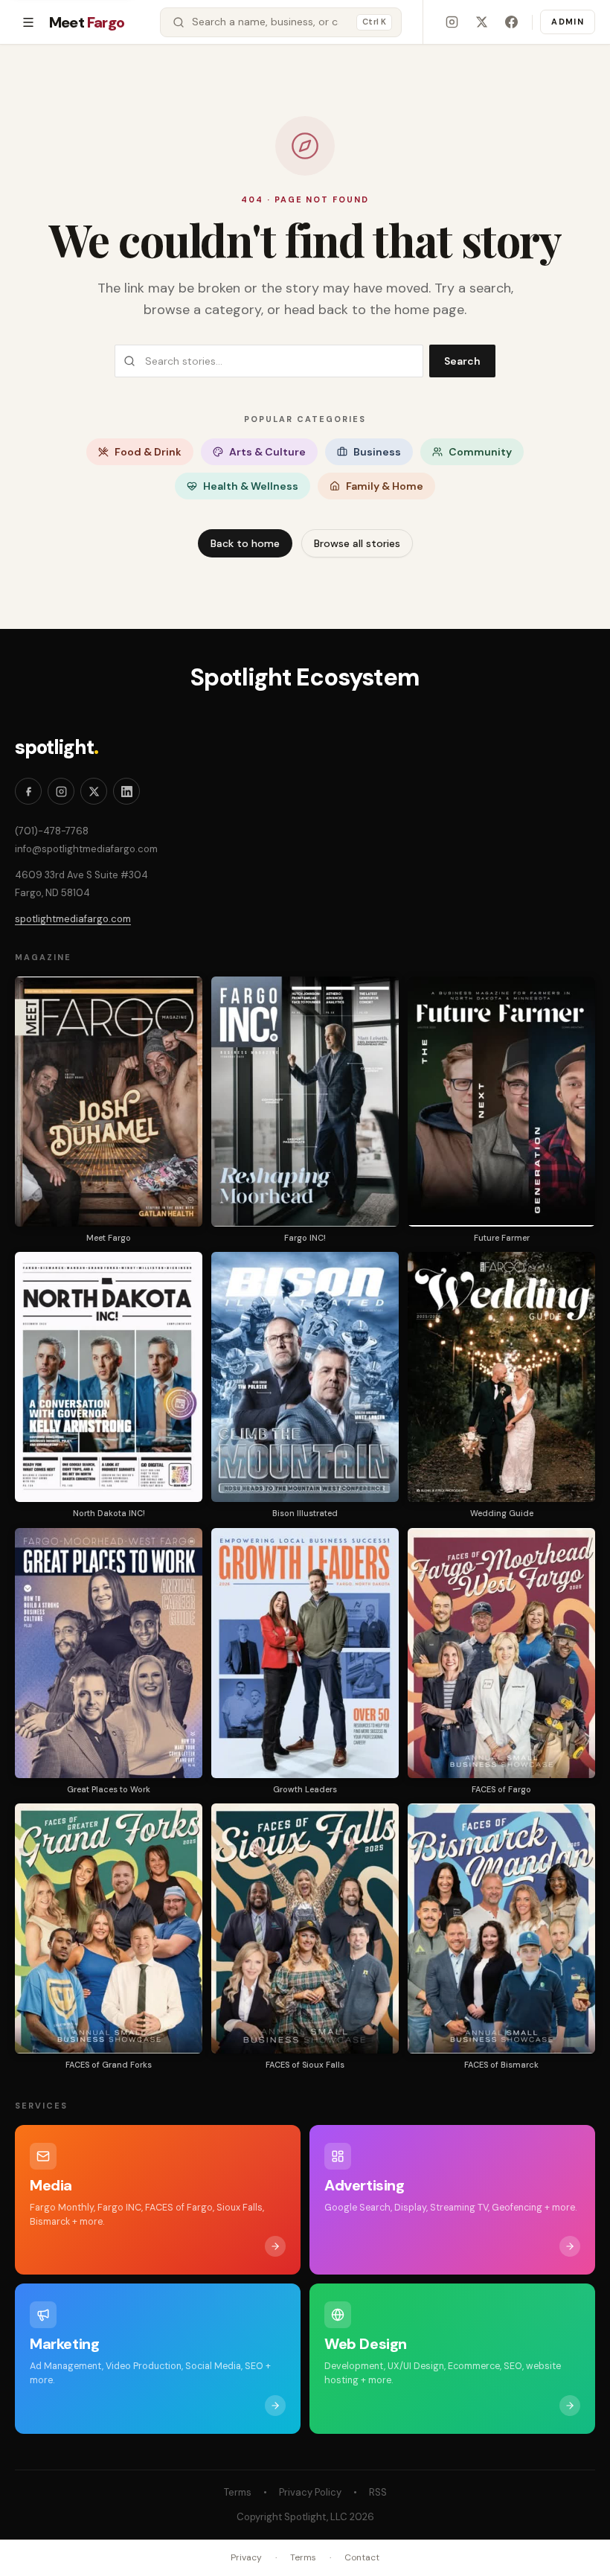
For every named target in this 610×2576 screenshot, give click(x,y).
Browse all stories (357, 543)
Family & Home (385, 486)
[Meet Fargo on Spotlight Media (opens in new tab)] (109, 1102)
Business (377, 452)
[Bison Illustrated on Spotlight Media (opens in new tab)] (305, 1377)
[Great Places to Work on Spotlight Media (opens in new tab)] (109, 1653)
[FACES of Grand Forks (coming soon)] (109, 1928)
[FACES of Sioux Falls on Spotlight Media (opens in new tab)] (305, 1928)
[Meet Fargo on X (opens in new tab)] (481, 22)
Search (462, 361)
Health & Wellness (251, 486)
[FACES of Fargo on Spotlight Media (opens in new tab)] (501, 1653)
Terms (238, 2492)
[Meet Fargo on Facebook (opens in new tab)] (511, 22)
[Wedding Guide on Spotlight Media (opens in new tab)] (501, 1377)
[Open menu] (28, 22)
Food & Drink (148, 452)
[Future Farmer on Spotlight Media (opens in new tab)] (501, 1102)
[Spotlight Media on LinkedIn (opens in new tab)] (126, 791)
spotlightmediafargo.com (73, 919)
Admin (568, 22)
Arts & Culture (267, 452)
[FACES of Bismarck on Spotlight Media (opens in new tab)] (501, 1928)
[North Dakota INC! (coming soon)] (109, 1377)
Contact (362, 2557)
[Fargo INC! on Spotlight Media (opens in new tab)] (305, 1102)
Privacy (246, 2557)
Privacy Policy (310, 2492)
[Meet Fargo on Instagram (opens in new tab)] (452, 22)
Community (480, 452)
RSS (378, 2492)
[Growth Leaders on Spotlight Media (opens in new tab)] (305, 1653)
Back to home (245, 543)
